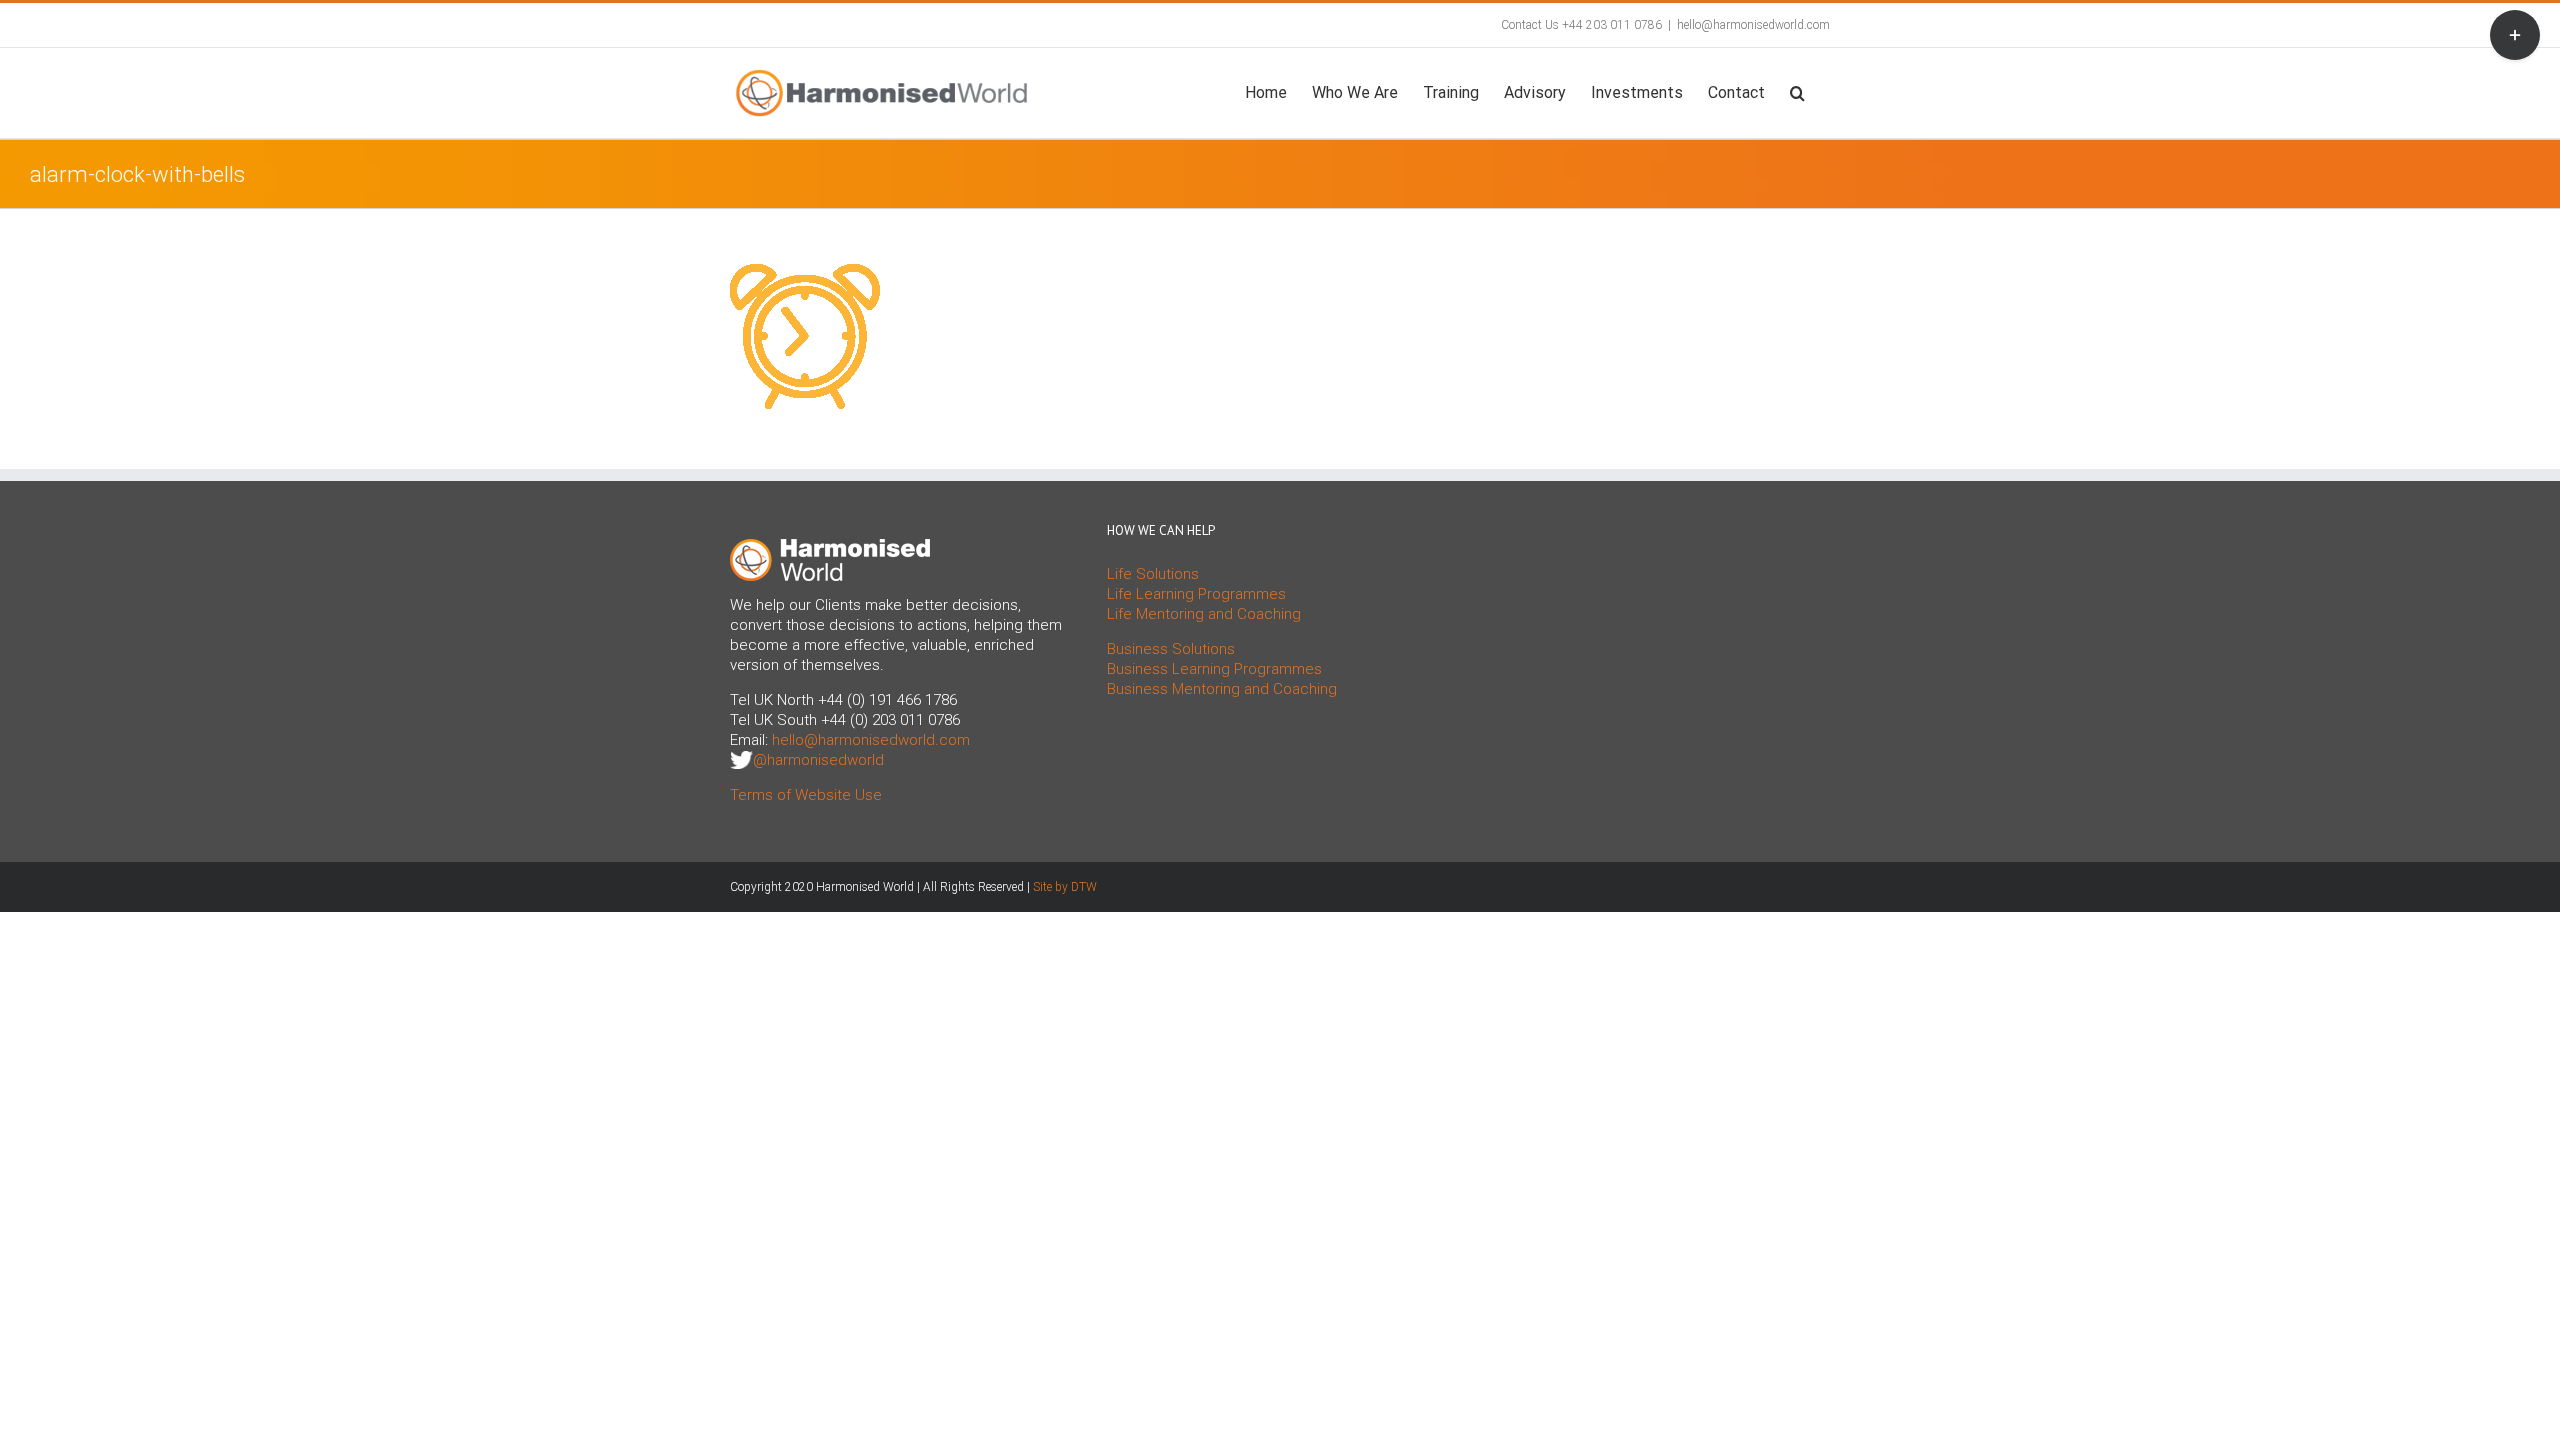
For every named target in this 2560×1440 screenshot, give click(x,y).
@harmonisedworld (818, 760)
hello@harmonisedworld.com (1753, 25)
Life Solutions (1153, 574)
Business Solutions (1171, 649)
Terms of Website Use (806, 795)
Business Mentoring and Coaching (1222, 689)
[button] (1797, 91)
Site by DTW (1065, 887)
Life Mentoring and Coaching (1204, 614)
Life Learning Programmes (1196, 594)
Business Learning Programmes (1214, 669)
